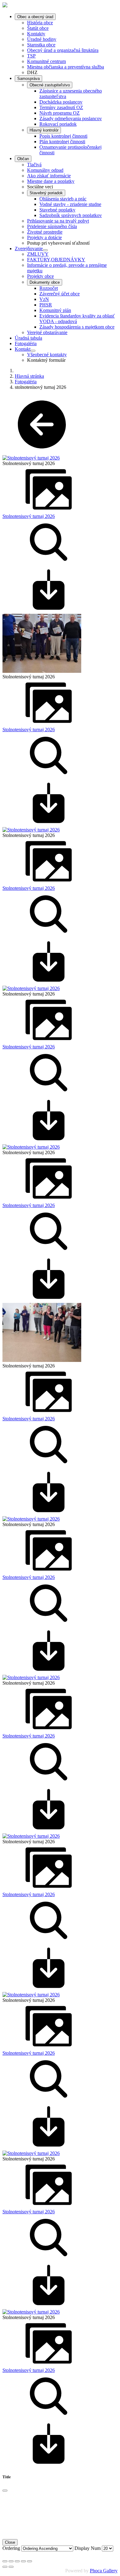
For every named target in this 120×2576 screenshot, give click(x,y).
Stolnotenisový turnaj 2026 (29, 516)
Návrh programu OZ (60, 113)
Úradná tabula (28, 338)
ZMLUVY (38, 254)
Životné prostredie (45, 232)
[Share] (11, 2561)
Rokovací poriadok (58, 124)
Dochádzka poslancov (61, 102)
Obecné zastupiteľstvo (50, 85)
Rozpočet (49, 288)
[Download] (49, 611)
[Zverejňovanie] (45, 250)
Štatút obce (38, 28)
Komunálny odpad (45, 170)
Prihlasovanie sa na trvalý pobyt (58, 221)
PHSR (46, 305)
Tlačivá (34, 165)
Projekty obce (40, 276)
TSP (31, 56)
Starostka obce (41, 45)
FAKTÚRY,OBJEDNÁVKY (56, 260)
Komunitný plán (55, 310)
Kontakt (23, 349)
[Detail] (49, 564)
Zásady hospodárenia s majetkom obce (77, 327)
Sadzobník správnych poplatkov (71, 215)
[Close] (5, 2491)
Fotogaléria (26, 343)
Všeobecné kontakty (47, 355)
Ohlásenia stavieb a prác (63, 199)
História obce (40, 23)
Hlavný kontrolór (44, 130)
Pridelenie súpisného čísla (52, 226)
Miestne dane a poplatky (51, 181)
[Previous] (5, 2567)
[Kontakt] (33, 351)
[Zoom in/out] (23, 2561)
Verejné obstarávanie (47, 332)
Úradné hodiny (42, 39)
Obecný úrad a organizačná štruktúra (63, 50)
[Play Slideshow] (30, 2561)
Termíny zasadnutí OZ (61, 107)
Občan (23, 159)
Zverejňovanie (29, 249)
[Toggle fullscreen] (17, 2561)
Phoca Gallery (104, 2571)
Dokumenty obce (45, 282)
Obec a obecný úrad (35, 17)
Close (10, 2542)
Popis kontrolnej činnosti (63, 136)
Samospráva (28, 79)
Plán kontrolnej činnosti (62, 142)
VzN (44, 299)
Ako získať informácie (49, 176)
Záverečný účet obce (60, 294)
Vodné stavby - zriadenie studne (70, 204)
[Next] (11, 2567)
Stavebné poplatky (57, 210)
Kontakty (36, 34)
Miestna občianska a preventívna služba (66, 67)
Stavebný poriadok (46, 193)
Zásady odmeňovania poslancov (71, 118)
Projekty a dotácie (44, 237)
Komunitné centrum (46, 61)
